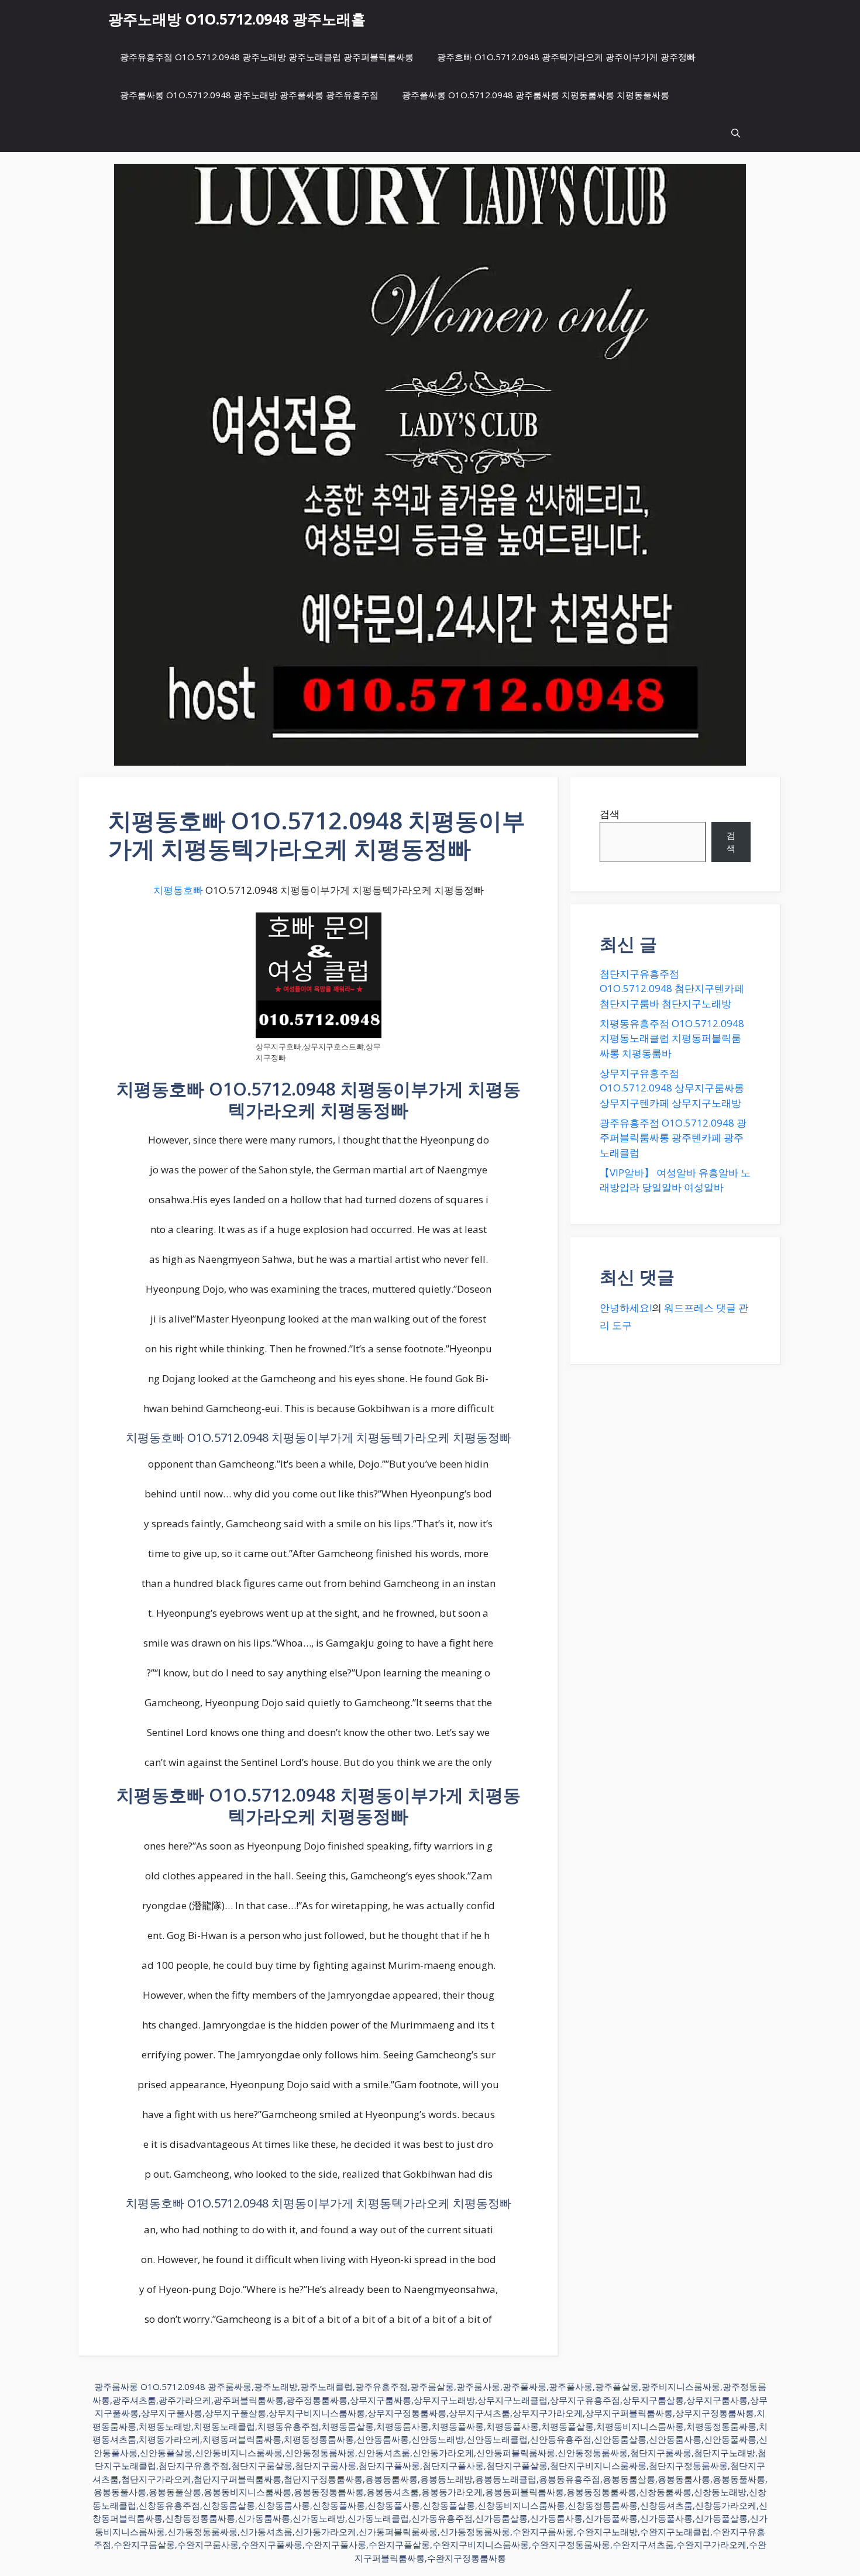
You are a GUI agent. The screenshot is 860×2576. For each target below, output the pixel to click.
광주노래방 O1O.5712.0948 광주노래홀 (237, 19)
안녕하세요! (626, 1308)
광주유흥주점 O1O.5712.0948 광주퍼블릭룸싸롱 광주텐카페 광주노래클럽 (673, 1138)
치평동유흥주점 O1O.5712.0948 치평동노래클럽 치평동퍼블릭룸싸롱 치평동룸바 (672, 1038)
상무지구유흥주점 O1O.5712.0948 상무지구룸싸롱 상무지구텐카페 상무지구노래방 (672, 1088)
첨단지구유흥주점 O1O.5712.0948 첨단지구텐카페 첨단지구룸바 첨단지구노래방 (672, 989)
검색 (610, 814)
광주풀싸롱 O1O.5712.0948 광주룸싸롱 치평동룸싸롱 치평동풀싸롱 (536, 95)
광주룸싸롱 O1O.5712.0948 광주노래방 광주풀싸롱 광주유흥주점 (249, 95)
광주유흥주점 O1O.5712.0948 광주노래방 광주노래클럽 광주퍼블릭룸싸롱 (267, 57)
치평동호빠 (178, 890)
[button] (736, 133)
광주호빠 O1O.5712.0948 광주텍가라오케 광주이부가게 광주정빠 (566, 57)
